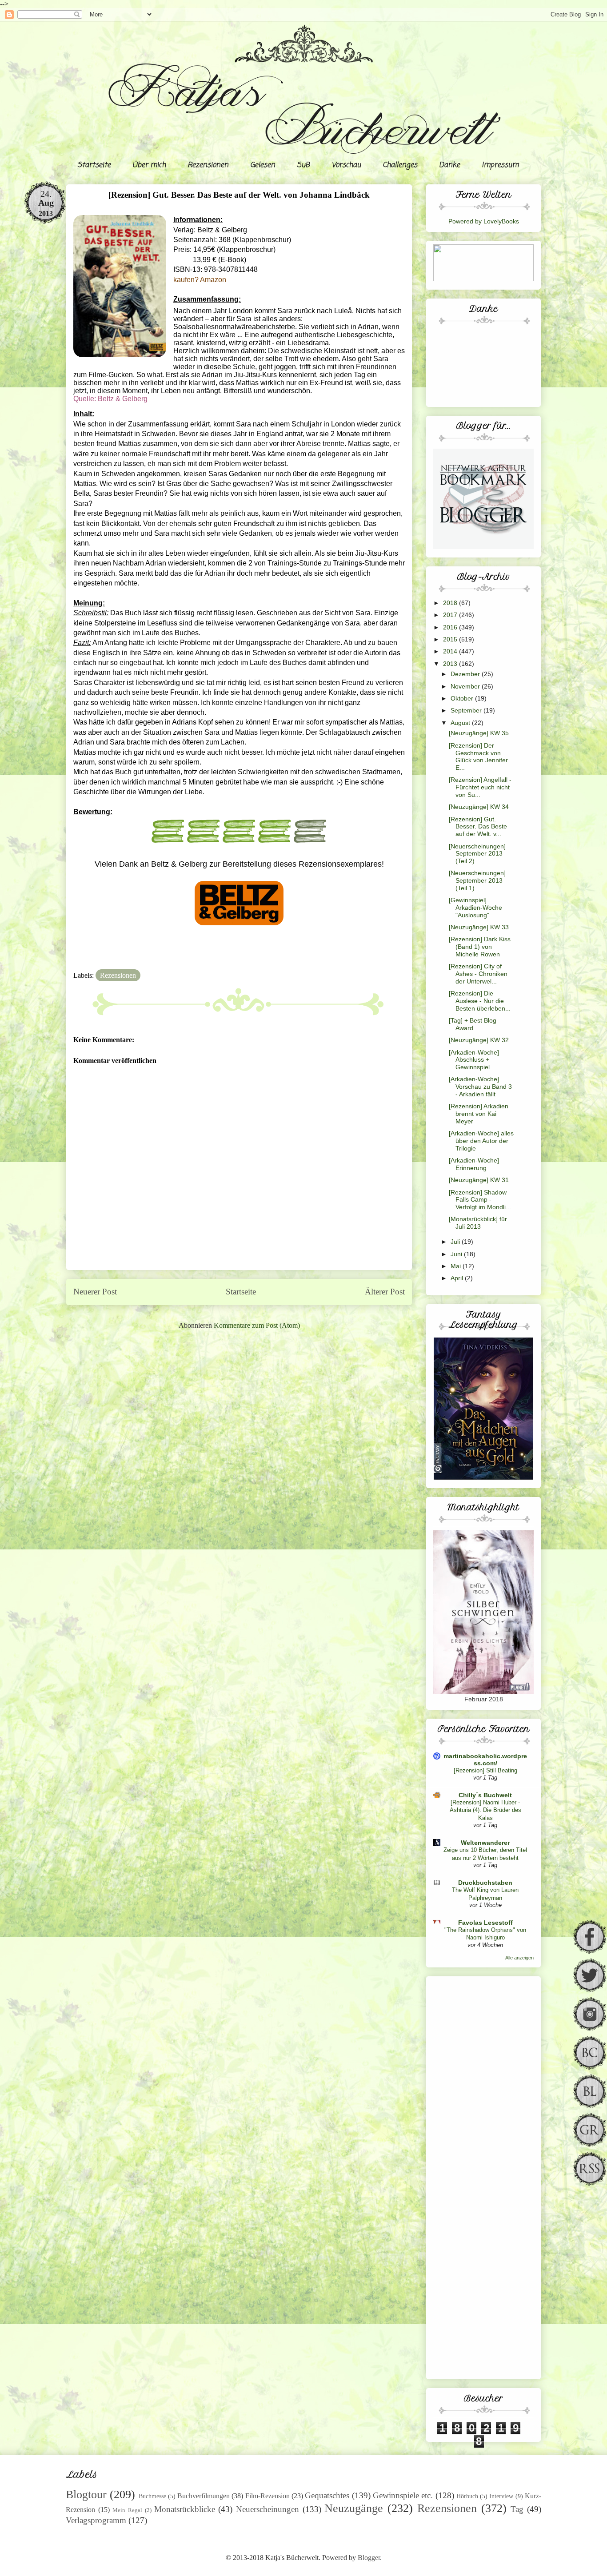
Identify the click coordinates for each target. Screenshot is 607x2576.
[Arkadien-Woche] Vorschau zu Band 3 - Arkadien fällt (480, 1087)
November (466, 686)
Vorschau (346, 165)
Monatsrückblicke (185, 2509)
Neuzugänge (354, 2508)
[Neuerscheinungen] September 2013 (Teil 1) (477, 880)
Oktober (463, 698)
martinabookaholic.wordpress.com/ (485, 1760)
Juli (456, 1242)
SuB (303, 165)
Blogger (369, 2558)
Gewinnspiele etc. (403, 2495)
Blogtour (86, 2494)
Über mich (149, 165)
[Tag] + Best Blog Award (473, 1024)
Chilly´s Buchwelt (485, 1795)
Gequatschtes (327, 2495)
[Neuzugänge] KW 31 (479, 1180)
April (458, 1278)
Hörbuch (467, 2496)
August (461, 723)
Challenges (400, 165)
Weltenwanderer (485, 1843)
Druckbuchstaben (485, 1883)
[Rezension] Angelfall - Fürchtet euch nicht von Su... (480, 787)
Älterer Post (385, 1292)
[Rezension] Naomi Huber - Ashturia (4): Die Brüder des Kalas (485, 1810)
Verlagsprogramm (96, 2520)
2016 (451, 627)
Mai (457, 1266)
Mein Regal (127, 2510)
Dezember (466, 674)
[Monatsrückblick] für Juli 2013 (478, 1223)
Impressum (500, 165)
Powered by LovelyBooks (484, 221)
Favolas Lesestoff (485, 1923)
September (467, 710)
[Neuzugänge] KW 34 (479, 807)
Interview (501, 2496)
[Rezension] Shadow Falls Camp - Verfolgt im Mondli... (480, 1200)
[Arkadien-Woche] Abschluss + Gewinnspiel (474, 1060)
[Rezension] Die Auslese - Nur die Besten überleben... (480, 1001)
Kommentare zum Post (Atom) (257, 1325)
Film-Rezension (268, 2496)
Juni (457, 1254)
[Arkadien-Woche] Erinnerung (474, 1164)
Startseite (94, 165)
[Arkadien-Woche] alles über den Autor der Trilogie (481, 1141)
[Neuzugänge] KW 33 (479, 927)
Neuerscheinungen (268, 2509)
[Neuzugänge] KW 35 (479, 733)
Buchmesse (152, 2496)
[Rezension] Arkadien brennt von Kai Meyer (479, 1114)
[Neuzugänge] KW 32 (479, 1040)
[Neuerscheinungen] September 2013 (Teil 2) (477, 854)
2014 (451, 651)
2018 (451, 603)
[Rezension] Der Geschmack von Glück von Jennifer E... (478, 756)
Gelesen (263, 165)
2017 (451, 615)
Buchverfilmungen (204, 2496)
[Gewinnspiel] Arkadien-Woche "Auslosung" (475, 908)
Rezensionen (208, 165)
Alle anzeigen (519, 1958)
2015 (451, 639)
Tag (517, 2509)
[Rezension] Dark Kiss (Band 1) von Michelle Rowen (480, 947)
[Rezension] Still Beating (485, 1770)
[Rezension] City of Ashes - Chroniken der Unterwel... (478, 974)
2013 (451, 664)
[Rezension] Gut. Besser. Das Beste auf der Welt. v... (478, 827)
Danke (449, 165)
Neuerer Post (95, 1292)
